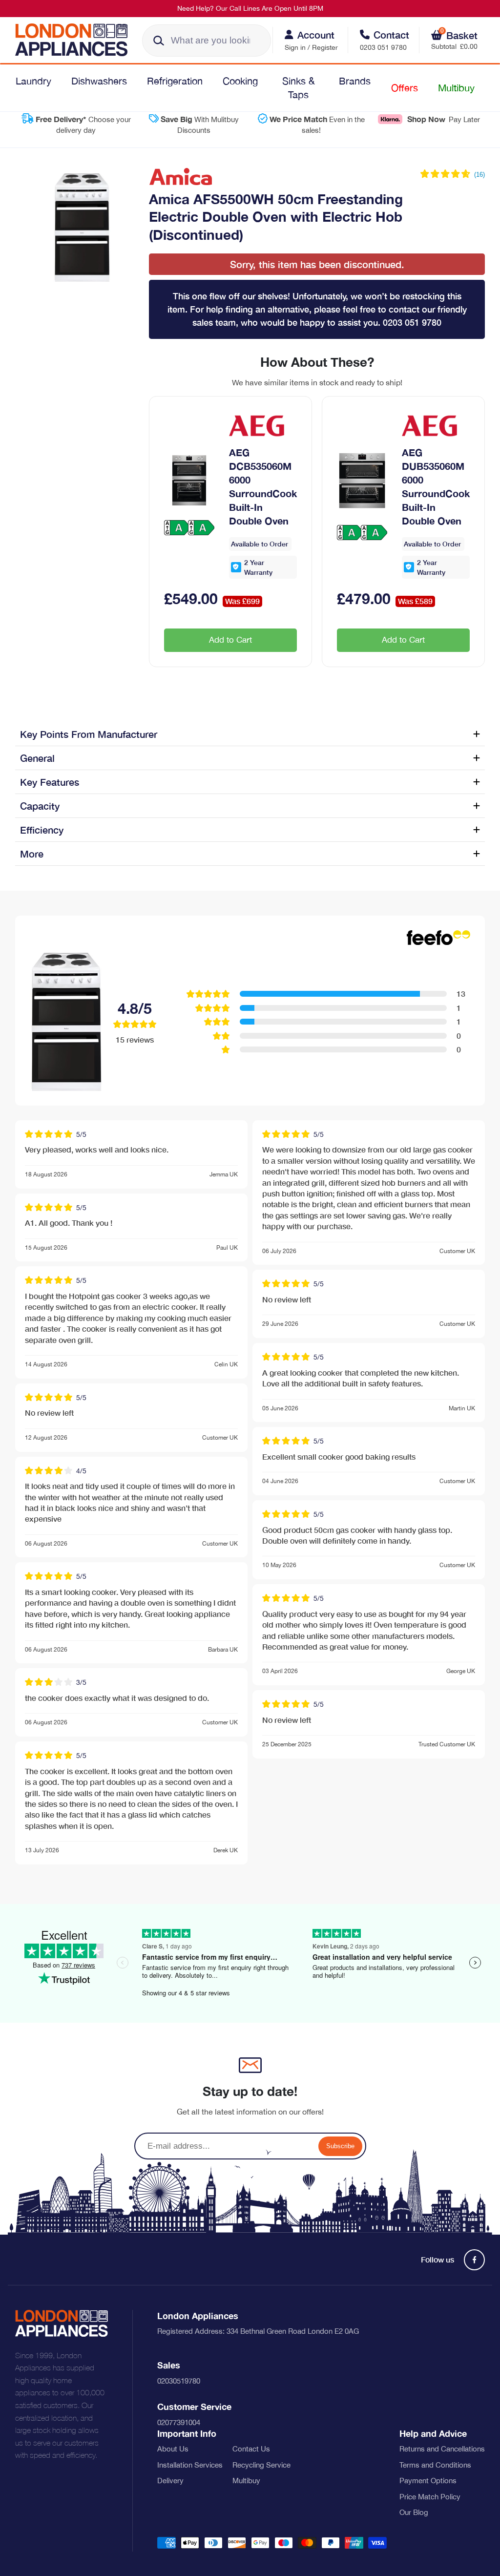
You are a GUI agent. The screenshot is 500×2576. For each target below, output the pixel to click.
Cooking (240, 81)
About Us (173, 2449)
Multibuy (456, 88)
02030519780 (179, 2381)
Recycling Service (261, 2465)
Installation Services (190, 2465)
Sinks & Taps (299, 88)
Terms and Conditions (435, 2465)
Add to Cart (230, 640)
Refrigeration (175, 81)
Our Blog (414, 2512)
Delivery (170, 2481)
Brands (355, 81)
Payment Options (428, 2481)
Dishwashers (99, 81)
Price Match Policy (430, 2497)
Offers (405, 88)
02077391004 (179, 2422)
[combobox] (207, 41)
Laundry (33, 81)
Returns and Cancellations (442, 2449)
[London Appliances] (75, 40)
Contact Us (251, 2449)
